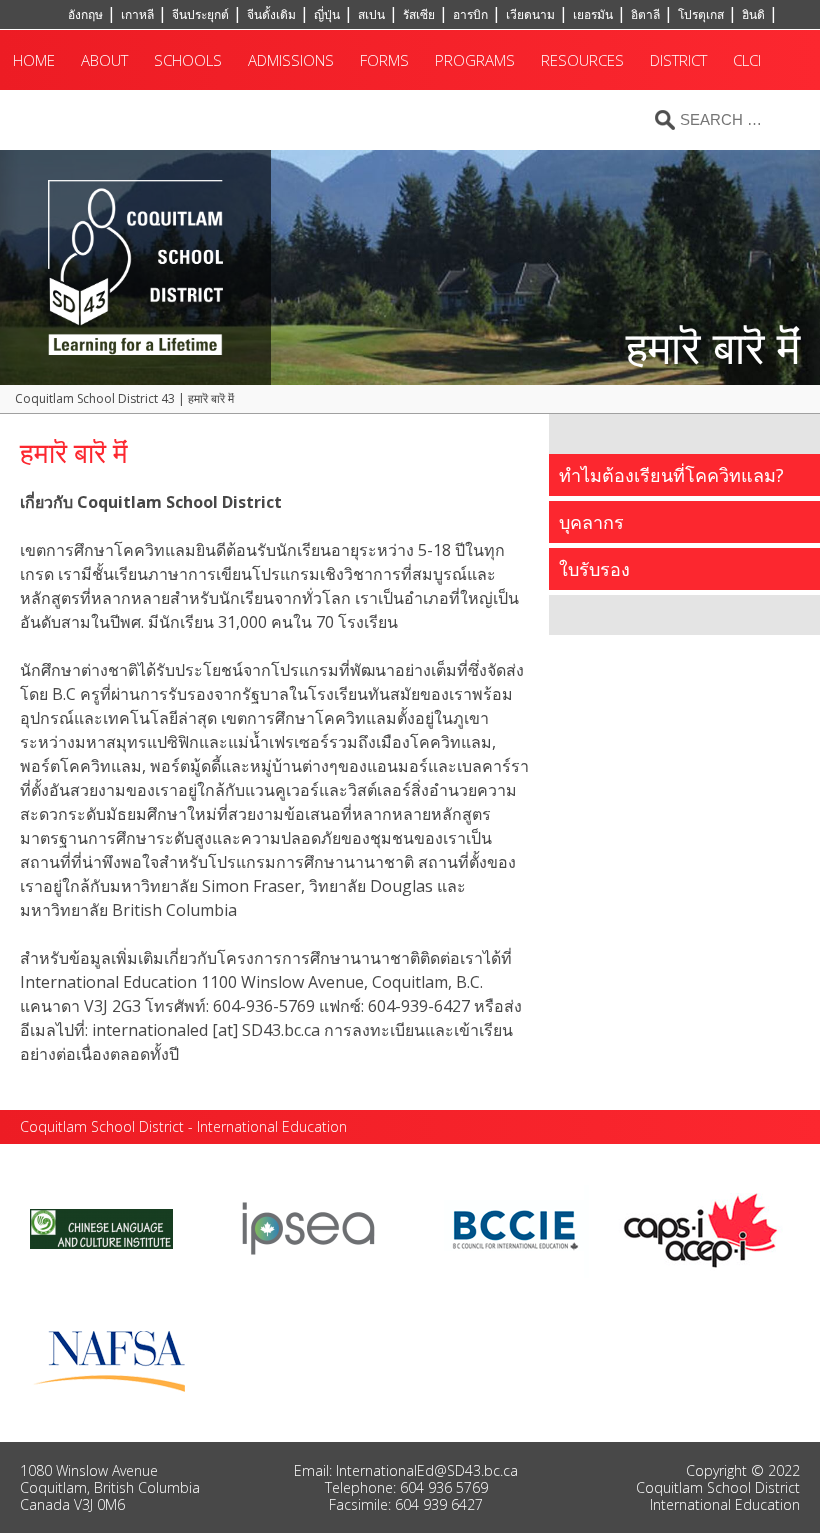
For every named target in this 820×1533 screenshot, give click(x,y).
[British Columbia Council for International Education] (516, 1227)
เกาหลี (137, 14)
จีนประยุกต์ (200, 14)
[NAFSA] (114, 1356)
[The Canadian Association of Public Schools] (701, 1227)
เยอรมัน (593, 14)
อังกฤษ (85, 14)
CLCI (747, 60)
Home (34, 60)
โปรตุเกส (701, 14)
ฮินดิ (753, 14)
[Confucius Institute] (101, 1227)
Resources (582, 60)
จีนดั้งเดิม (271, 14)
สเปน (371, 14)
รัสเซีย (419, 14)
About (104, 60)
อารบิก (470, 14)
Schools (188, 60)
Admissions (291, 60)
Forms (384, 60)
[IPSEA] (308, 1227)
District (678, 60)
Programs (475, 60)
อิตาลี (645, 14)
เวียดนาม (530, 14)
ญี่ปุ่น (327, 14)
